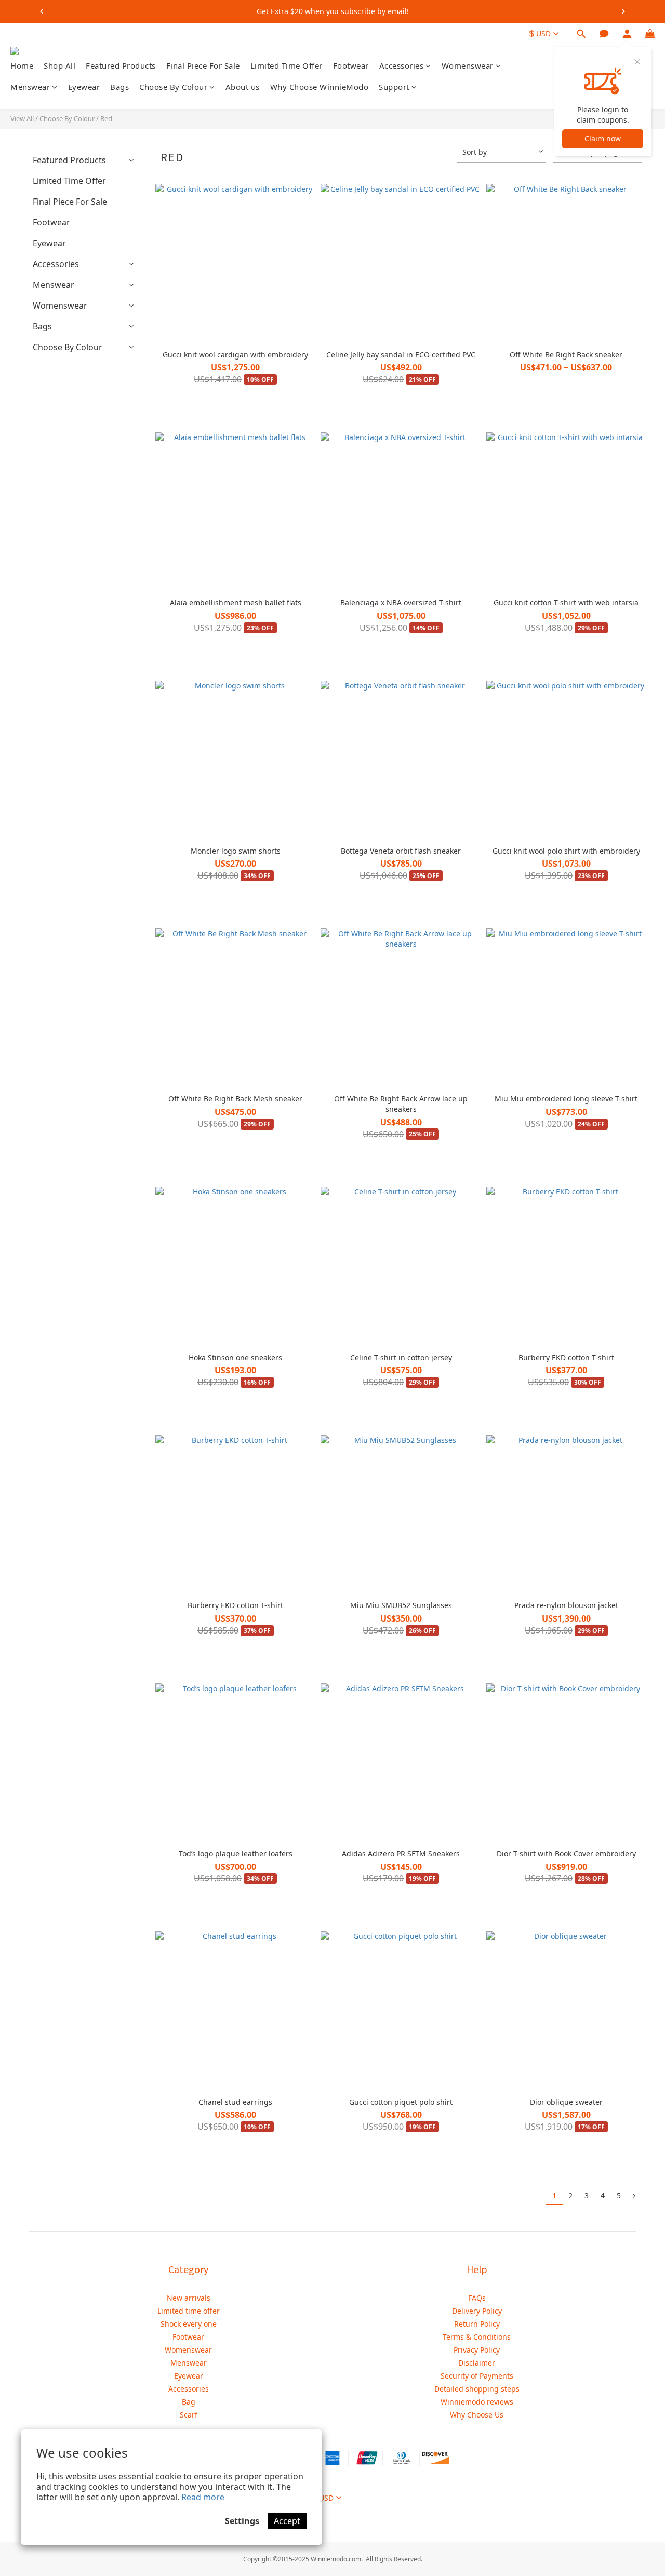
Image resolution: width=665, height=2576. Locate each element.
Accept (287, 2521)
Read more (203, 2497)
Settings (242, 2521)
